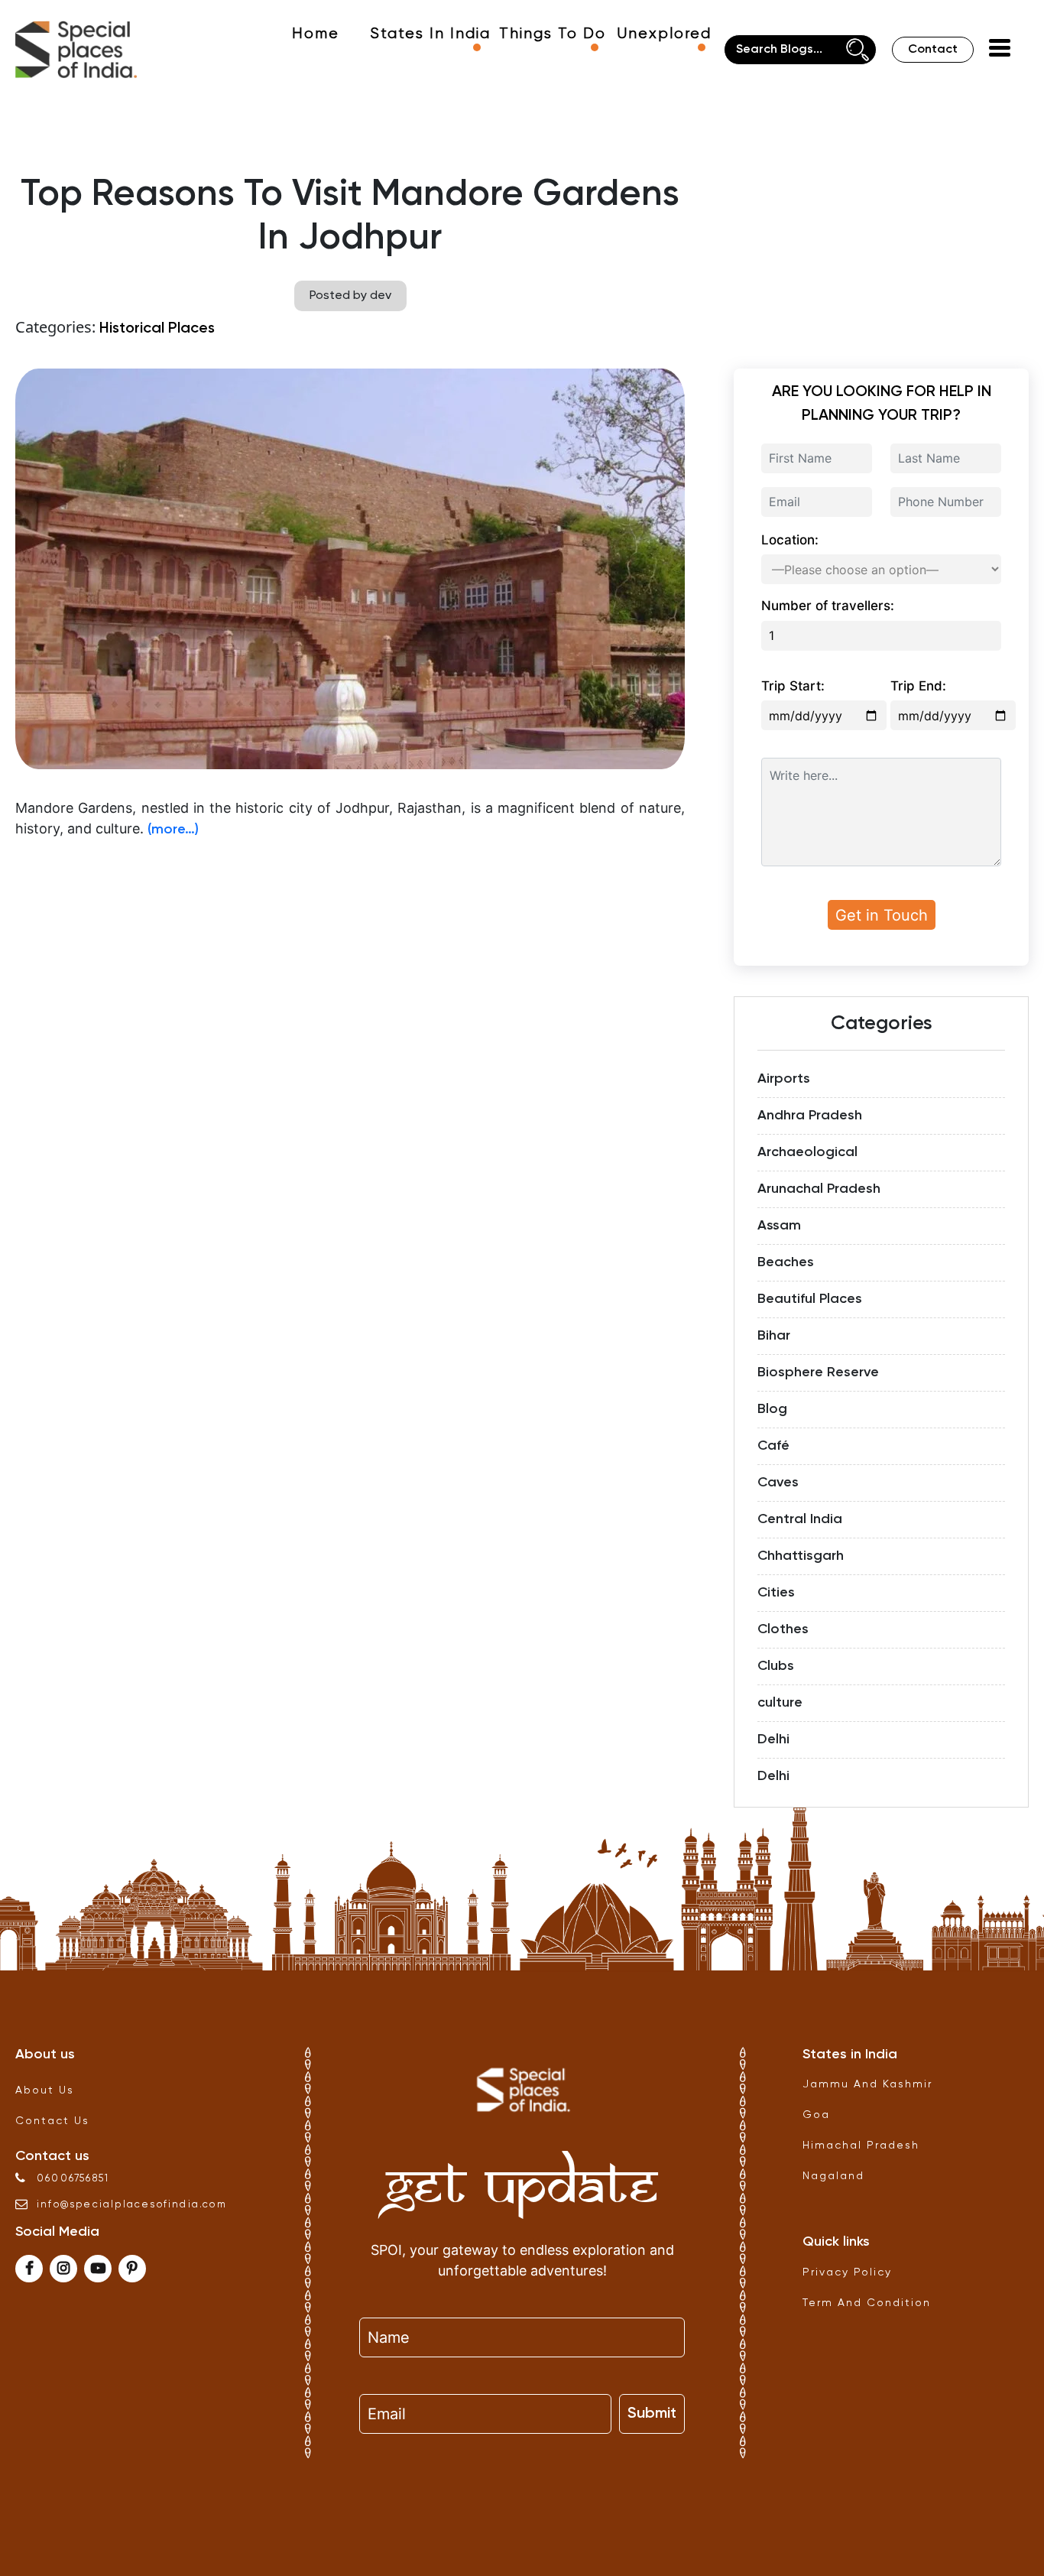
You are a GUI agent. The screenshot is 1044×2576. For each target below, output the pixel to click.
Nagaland (833, 2176)
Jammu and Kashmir (867, 2084)
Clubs (776, 1666)
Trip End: (918, 686)
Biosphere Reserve (818, 1372)
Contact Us (52, 2121)
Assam (779, 1226)
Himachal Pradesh (861, 2146)
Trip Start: (793, 686)
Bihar (774, 1336)
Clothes (783, 1629)
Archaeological (807, 1152)
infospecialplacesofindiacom (132, 2205)
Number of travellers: (828, 606)
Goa (816, 2115)
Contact (933, 50)
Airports (784, 1079)
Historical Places (157, 329)
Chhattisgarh (801, 1556)
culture (780, 1703)
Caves (778, 1483)
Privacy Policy (847, 2272)
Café (773, 1446)
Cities (776, 1593)
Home (316, 34)
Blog (772, 1409)
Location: (790, 540)
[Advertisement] (350, 960)
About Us (45, 2090)
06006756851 (73, 2179)
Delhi (773, 1740)
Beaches (786, 1262)
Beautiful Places (810, 1299)
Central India (800, 1519)
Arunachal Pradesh (819, 1189)
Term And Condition (867, 2303)
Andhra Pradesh (810, 1116)
